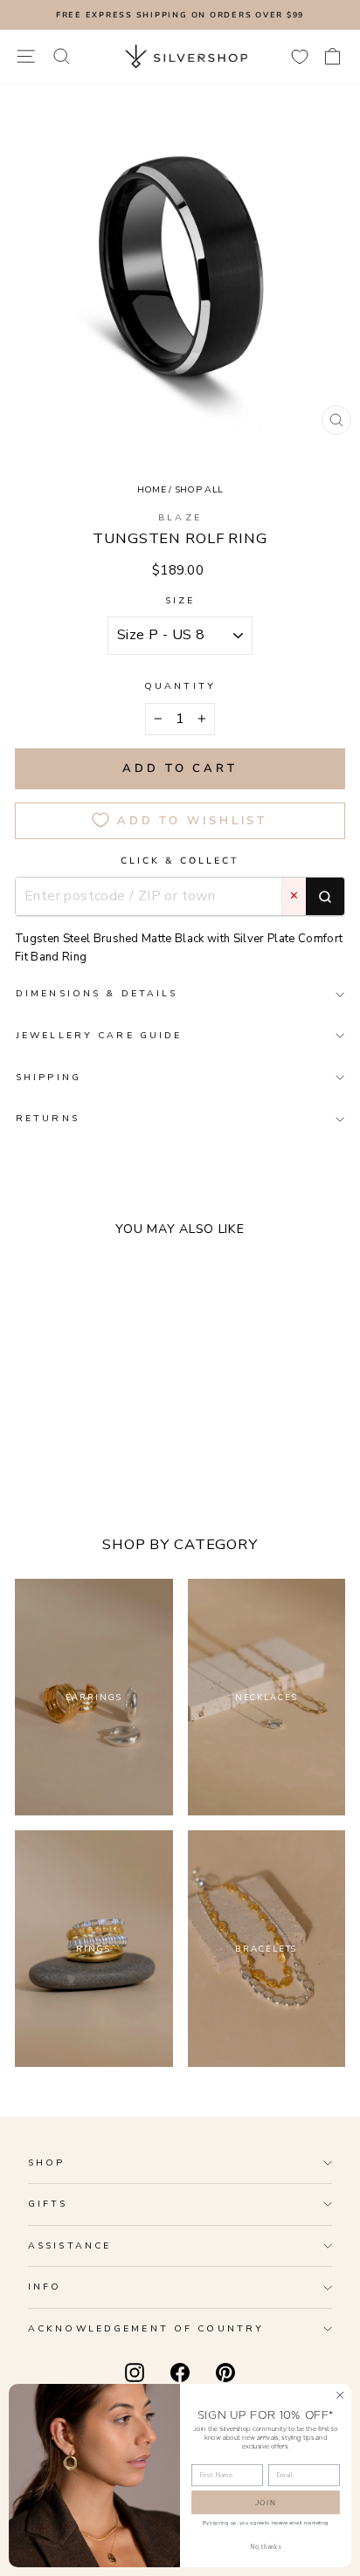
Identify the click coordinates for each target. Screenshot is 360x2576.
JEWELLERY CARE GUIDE (99, 1035)
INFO (45, 2287)
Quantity (180, 686)
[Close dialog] (340, 2395)
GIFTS (48, 2204)
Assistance (69, 2245)
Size (180, 600)
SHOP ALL (199, 489)
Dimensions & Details (97, 993)
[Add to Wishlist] (142, 1427)
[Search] (325, 897)
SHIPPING (48, 1077)
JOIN (266, 2502)
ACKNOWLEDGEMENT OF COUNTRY (146, 2328)
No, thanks (266, 2547)
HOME (152, 489)
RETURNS (48, 1118)
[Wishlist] (300, 56)
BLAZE (180, 517)
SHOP (46, 2163)
